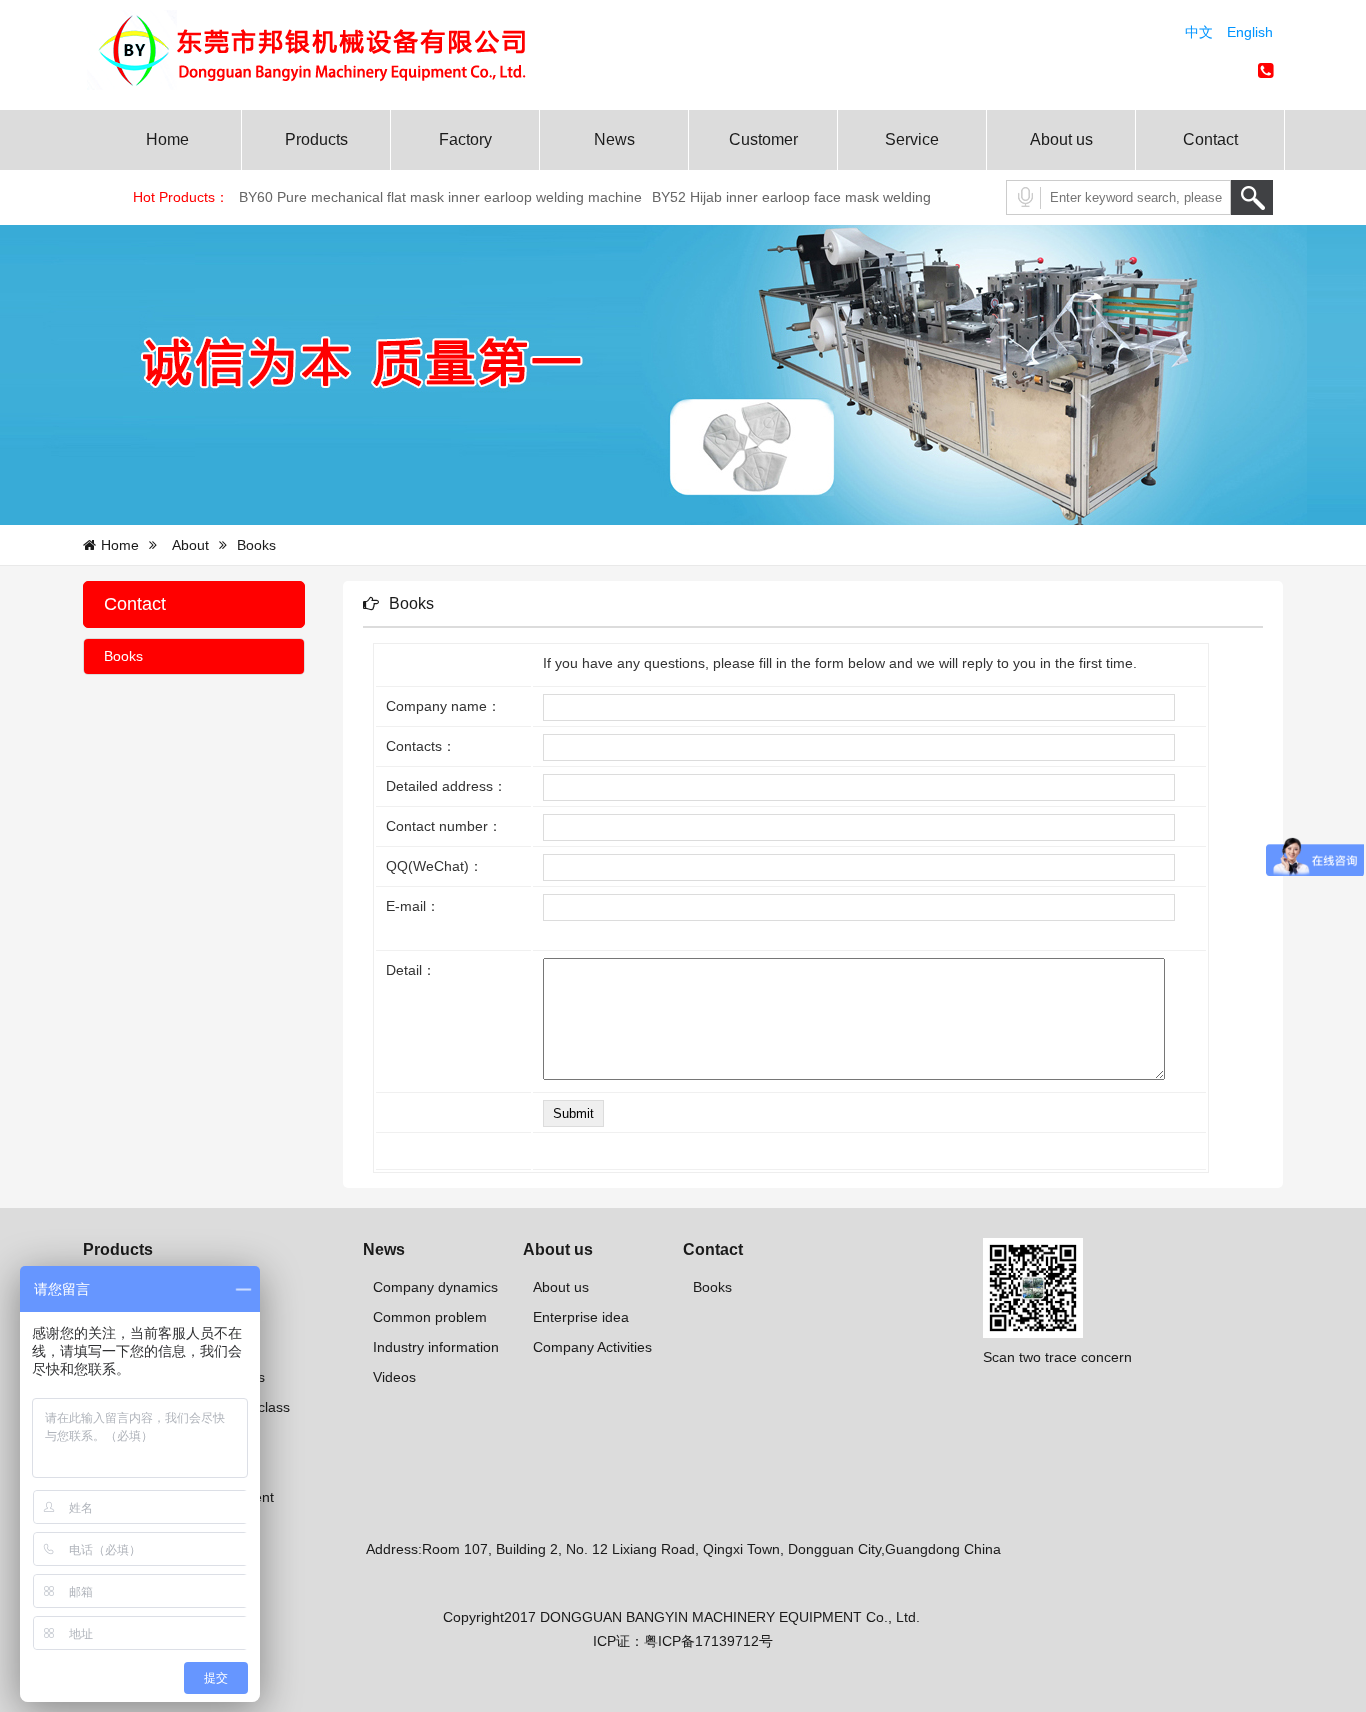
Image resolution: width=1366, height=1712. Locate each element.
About (190, 545)
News (614, 139)
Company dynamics (435, 1287)
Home (167, 139)
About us (1061, 139)
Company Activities (592, 1347)
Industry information (436, 1347)
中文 (1199, 32)
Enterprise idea (581, 1317)
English (1250, 32)
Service (912, 139)
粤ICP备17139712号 (708, 1641)
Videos (394, 1377)
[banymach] (333, 85)
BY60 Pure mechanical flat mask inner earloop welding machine (440, 197)
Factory (465, 139)
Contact (1210, 139)
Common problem (430, 1317)
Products (316, 139)
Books (123, 656)
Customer (763, 139)
